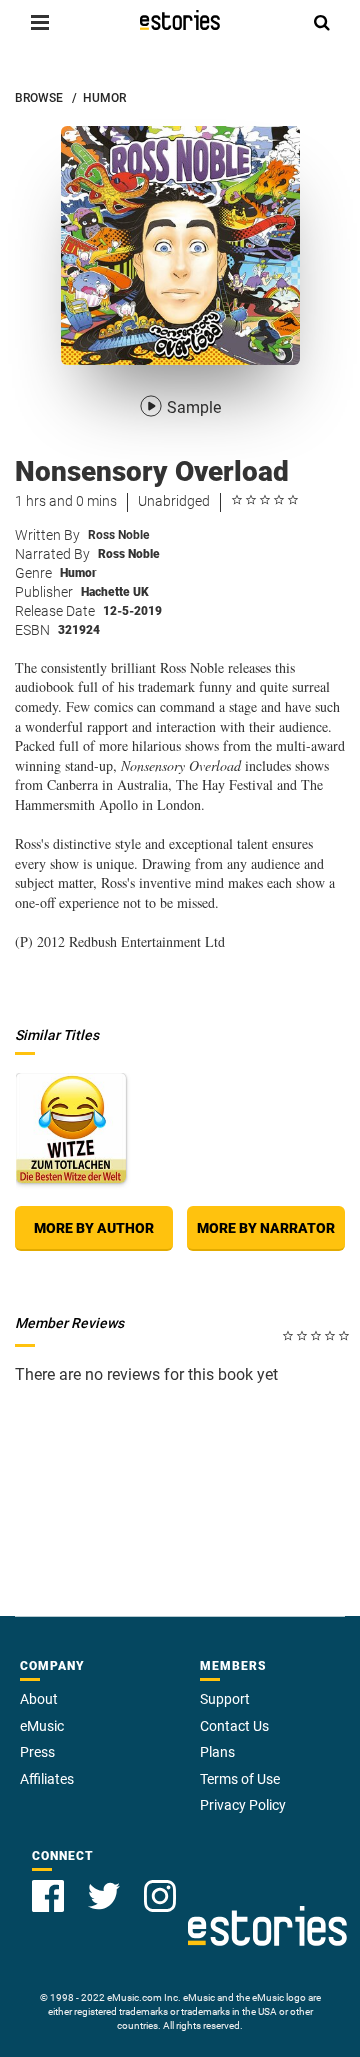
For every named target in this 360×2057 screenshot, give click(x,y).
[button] (40, 22)
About (39, 1699)
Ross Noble (118, 535)
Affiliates (47, 1779)
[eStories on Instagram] (160, 1896)
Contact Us (234, 1726)
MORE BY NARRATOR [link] (266, 1228)
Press (37, 1752)
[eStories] (180, 20)
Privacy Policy (243, 1805)
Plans (217, 1752)
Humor (78, 573)
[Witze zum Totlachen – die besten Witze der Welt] (71, 1128)
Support (225, 1699)
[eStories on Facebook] (48, 1896)
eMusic (42, 1726)
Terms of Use (240, 1779)
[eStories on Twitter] (104, 1896)
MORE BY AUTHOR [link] (94, 1228)
